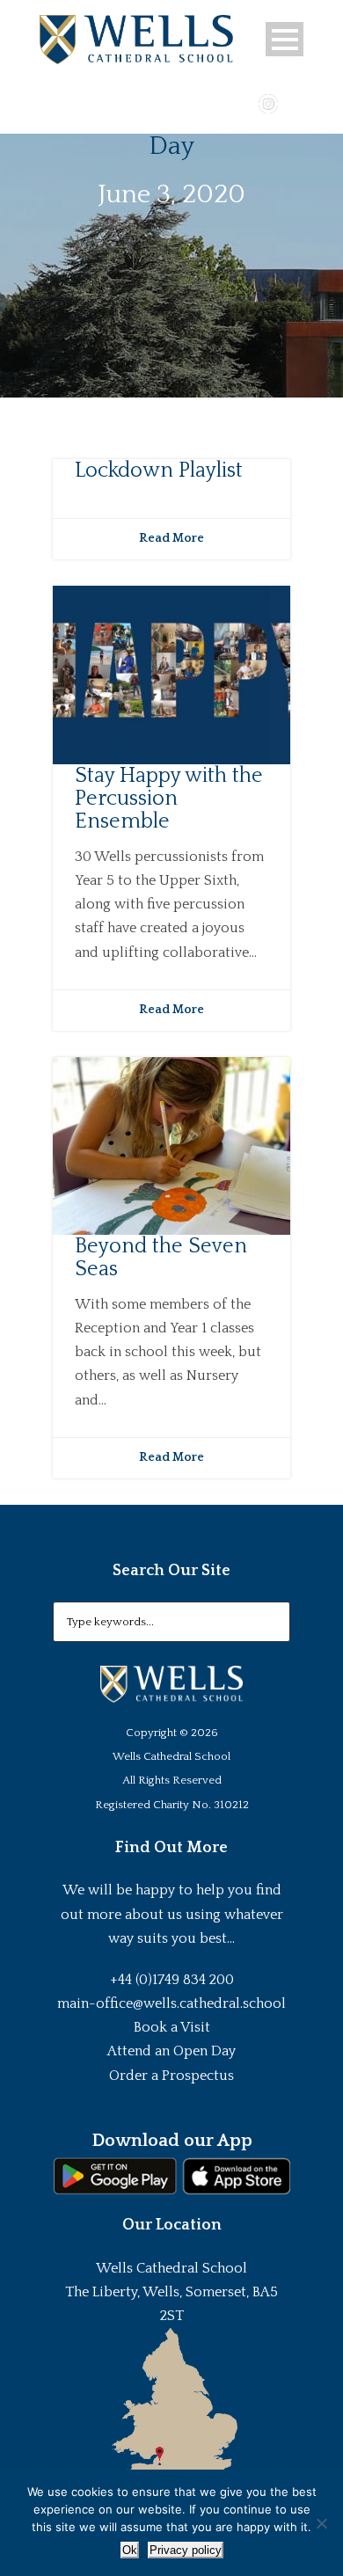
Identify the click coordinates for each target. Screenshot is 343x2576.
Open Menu (285, 39)
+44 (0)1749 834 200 (172, 1980)
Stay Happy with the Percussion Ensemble (169, 799)
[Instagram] (268, 102)
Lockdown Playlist (159, 471)
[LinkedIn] (294, 102)
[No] (321, 2523)
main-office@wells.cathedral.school (171, 2003)
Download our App (172, 2141)
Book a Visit (172, 2027)
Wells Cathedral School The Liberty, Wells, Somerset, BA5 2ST (171, 2292)
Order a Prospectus (171, 2076)
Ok (130, 2550)
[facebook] (217, 102)
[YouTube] (243, 102)
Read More (171, 538)
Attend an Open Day (171, 2051)
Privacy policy (186, 2550)
